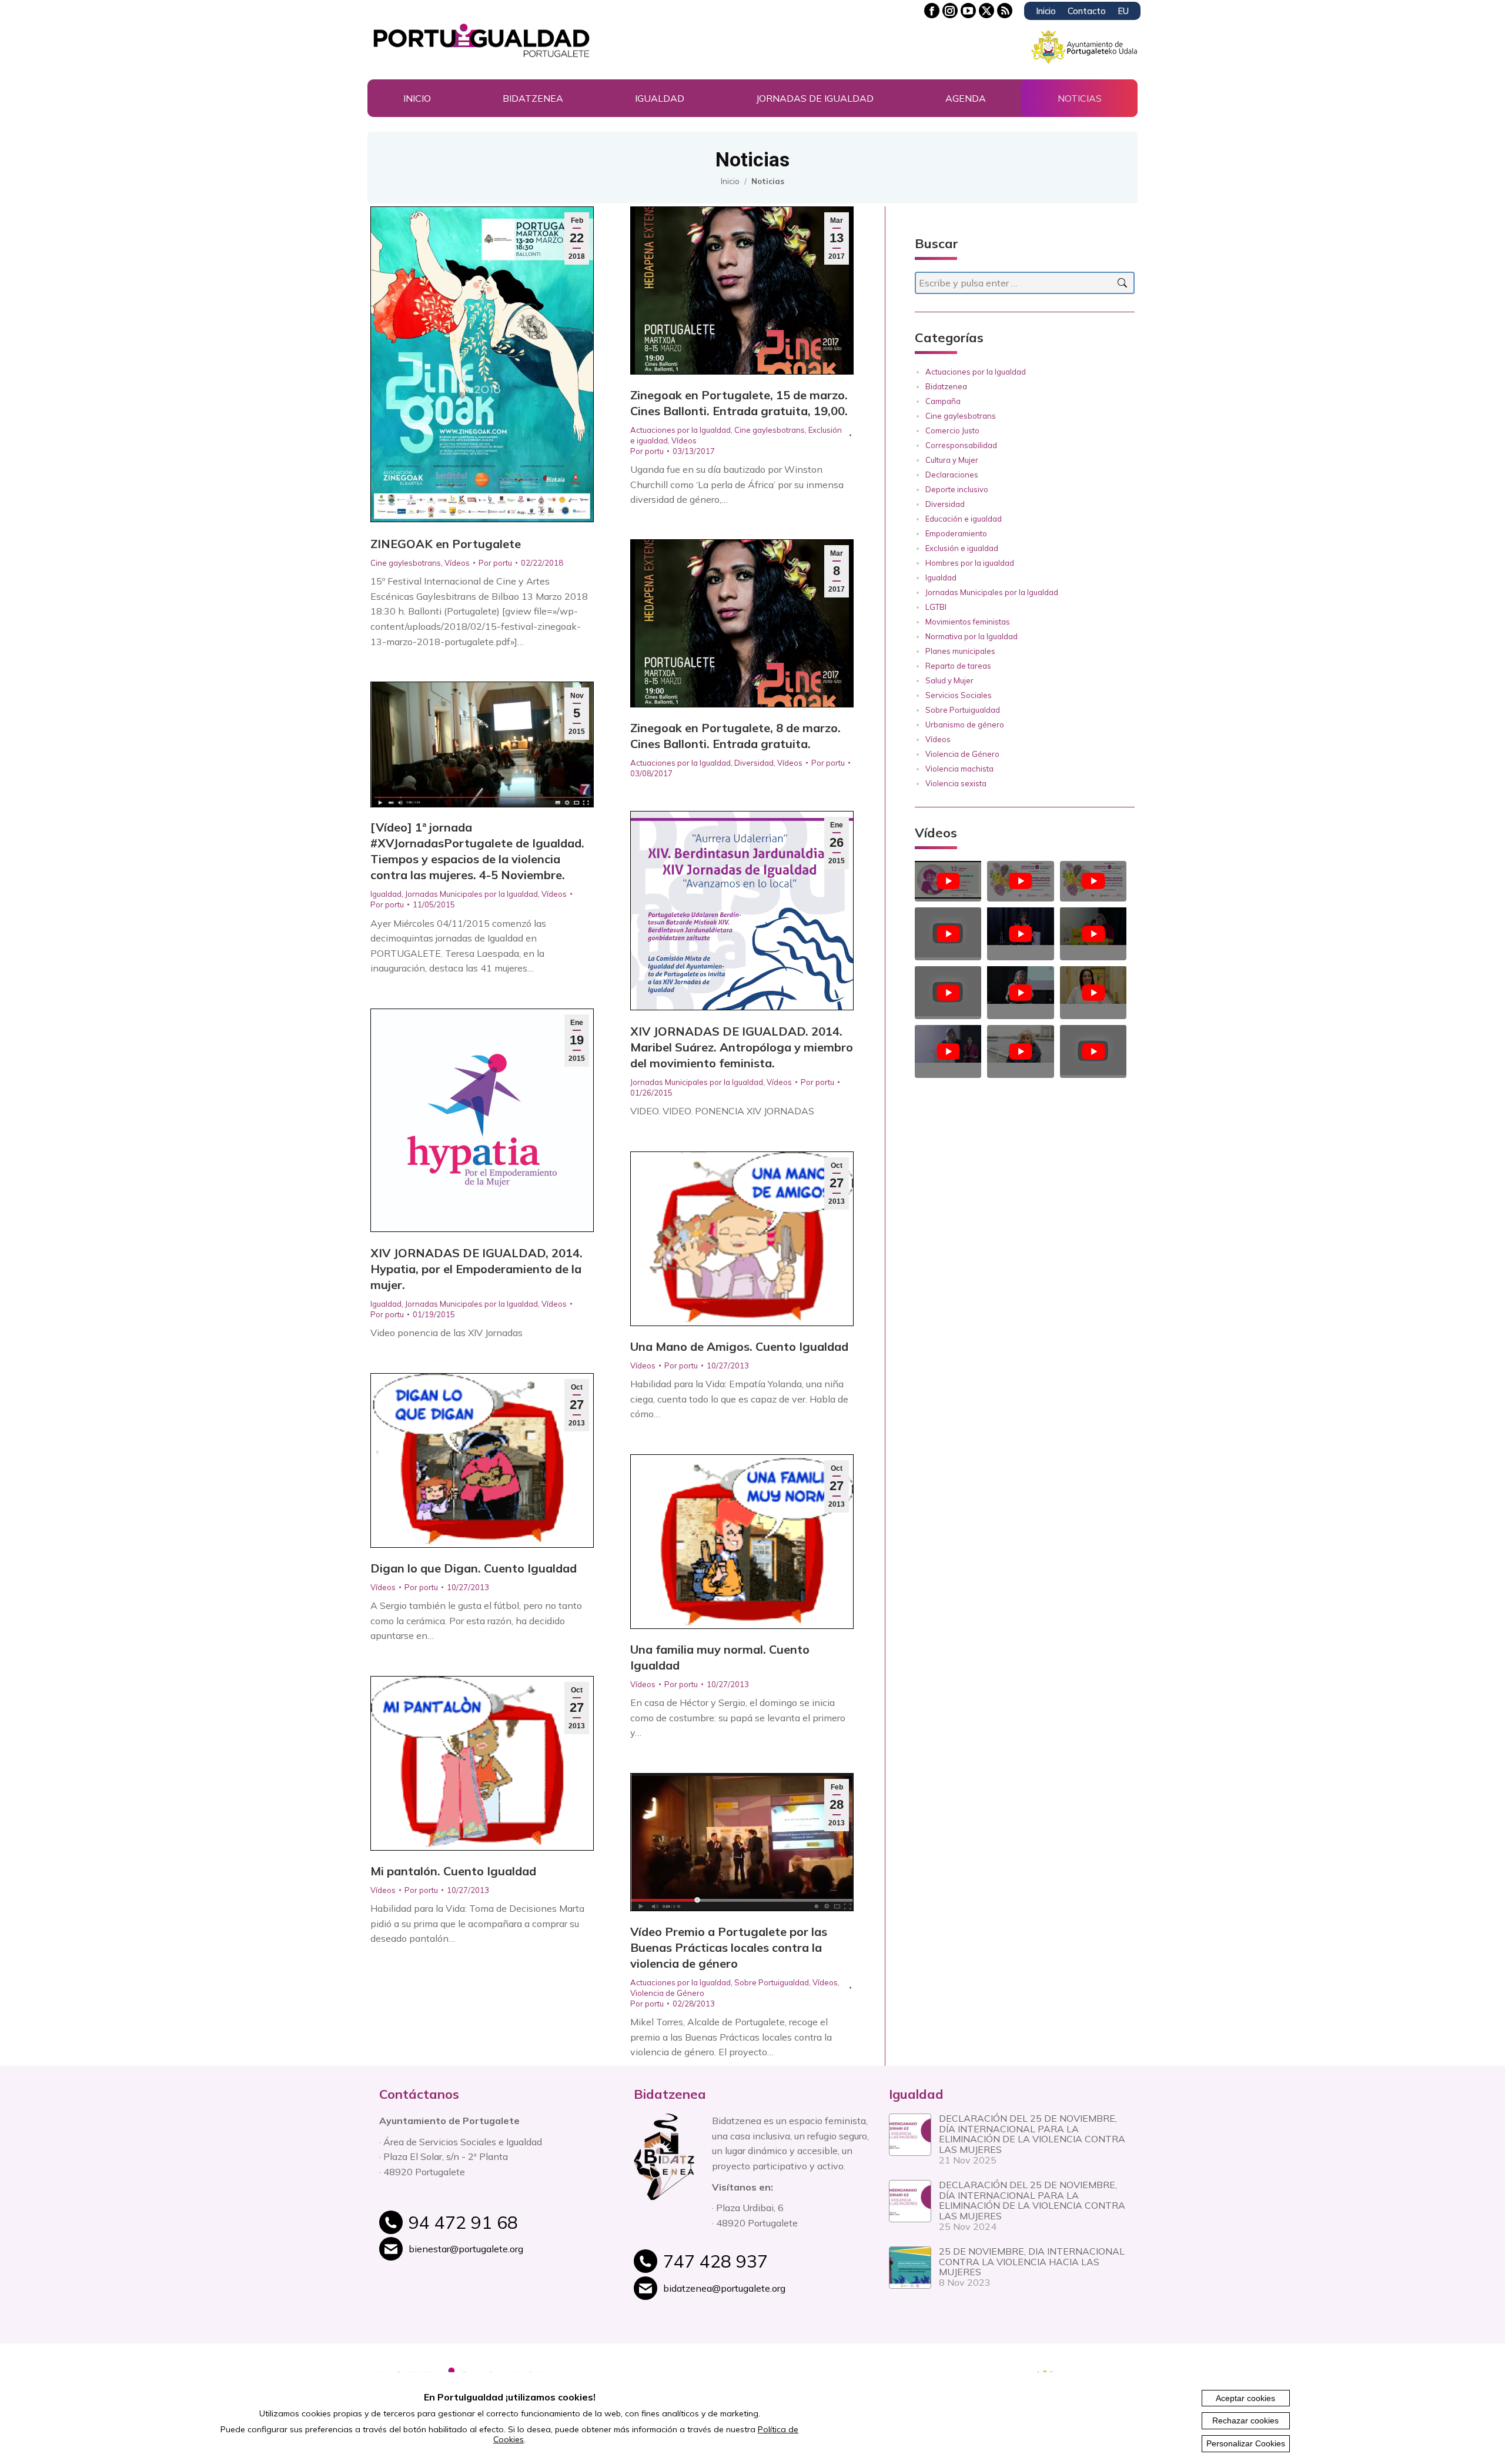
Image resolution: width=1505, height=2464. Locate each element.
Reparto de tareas (958, 666)
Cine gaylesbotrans (406, 563)
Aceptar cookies (1245, 2398)
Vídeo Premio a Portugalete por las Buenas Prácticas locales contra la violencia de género (729, 1947)
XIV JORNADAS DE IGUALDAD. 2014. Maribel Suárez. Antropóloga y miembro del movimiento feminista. (742, 1047)
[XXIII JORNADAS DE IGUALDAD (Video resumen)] (1020, 881)
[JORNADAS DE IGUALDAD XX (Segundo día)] (1093, 986)
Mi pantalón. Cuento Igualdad (453, 1871)
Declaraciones (952, 475)
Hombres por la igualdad (970, 563)
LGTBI (936, 607)
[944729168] (512, 2229)
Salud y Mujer (949, 680)
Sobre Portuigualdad (772, 1982)
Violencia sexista (956, 783)
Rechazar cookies (1245, 2420)
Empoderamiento (956, 533)
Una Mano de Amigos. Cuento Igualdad (739, 1346)
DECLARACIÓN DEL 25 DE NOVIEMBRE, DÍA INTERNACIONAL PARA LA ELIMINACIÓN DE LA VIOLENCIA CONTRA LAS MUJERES (1032, 2134)
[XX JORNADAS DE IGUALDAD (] (1020, 1045)
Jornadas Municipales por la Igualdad (471, 894)
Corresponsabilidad (961, 445)
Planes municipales (960, 651)
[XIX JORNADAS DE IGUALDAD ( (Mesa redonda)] (1093, 1051)
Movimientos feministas (968, 622)
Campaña (943, 401)
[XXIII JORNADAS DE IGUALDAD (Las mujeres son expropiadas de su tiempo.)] (948, 881)
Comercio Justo (952, 430)
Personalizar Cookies (1246, 2443)
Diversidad (754, 763)
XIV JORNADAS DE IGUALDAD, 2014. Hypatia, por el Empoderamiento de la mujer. (476, 1269)
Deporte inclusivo (957, 489)
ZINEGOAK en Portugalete (446, 544)
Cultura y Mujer (952, 460)
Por (495, 563)
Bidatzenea (946, 386)
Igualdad (386, 894)
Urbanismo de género (965, 724)
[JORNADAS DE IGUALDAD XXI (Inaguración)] (1020, 986)
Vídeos (457, 563)
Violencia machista (959, 769)
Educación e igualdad (964, 519)
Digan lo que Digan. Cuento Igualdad (474, 1568)
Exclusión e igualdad (962, 548)
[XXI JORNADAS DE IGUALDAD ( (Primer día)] (948, 993)
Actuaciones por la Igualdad (680, 430)
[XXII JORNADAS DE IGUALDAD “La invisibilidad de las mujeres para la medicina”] (948, 934)
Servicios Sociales (959, 695)
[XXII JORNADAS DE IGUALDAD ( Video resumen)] (1093, 928)
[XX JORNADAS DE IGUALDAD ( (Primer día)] (948, 1045)
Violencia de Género (667, 1993)
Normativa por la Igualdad (971, 636)
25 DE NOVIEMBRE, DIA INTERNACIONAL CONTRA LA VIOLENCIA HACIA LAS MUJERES (1032, 2261)
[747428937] (767, 2268)
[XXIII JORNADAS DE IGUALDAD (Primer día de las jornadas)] (1093, 881)
